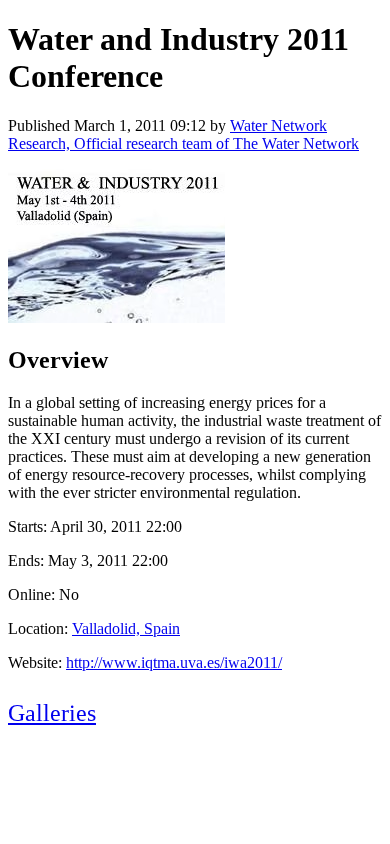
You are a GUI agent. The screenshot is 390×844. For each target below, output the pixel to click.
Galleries (52, 713)
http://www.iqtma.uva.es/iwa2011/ (174, 662)
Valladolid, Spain (126, 628)
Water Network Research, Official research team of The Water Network (183, 134)
